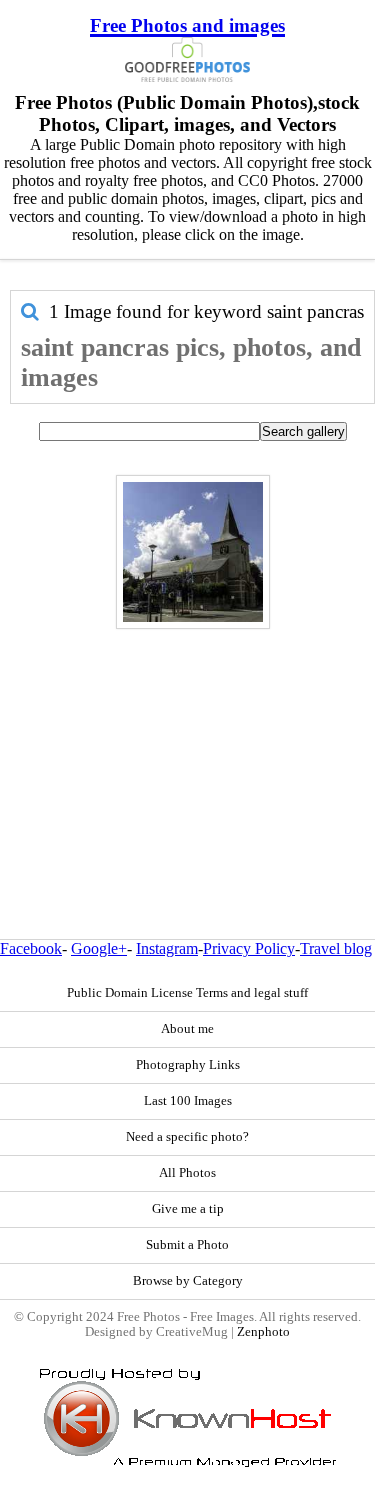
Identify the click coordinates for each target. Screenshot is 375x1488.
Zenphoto (263, 1332)
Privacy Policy (249, 948)
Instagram (167, 948)
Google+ (99, 948)
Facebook (31, 948)
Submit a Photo (187, 1245)
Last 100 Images (188, 1101)
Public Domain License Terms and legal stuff (187, 993)
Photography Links (188, 1065)
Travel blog (336, 948)
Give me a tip (188, 1209)
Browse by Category (188, 1281)
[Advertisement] (187, 741)
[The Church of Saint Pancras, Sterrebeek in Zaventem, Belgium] (193, 552)
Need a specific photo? (187, 1137)
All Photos (187, 1173)
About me (187, 1029)
